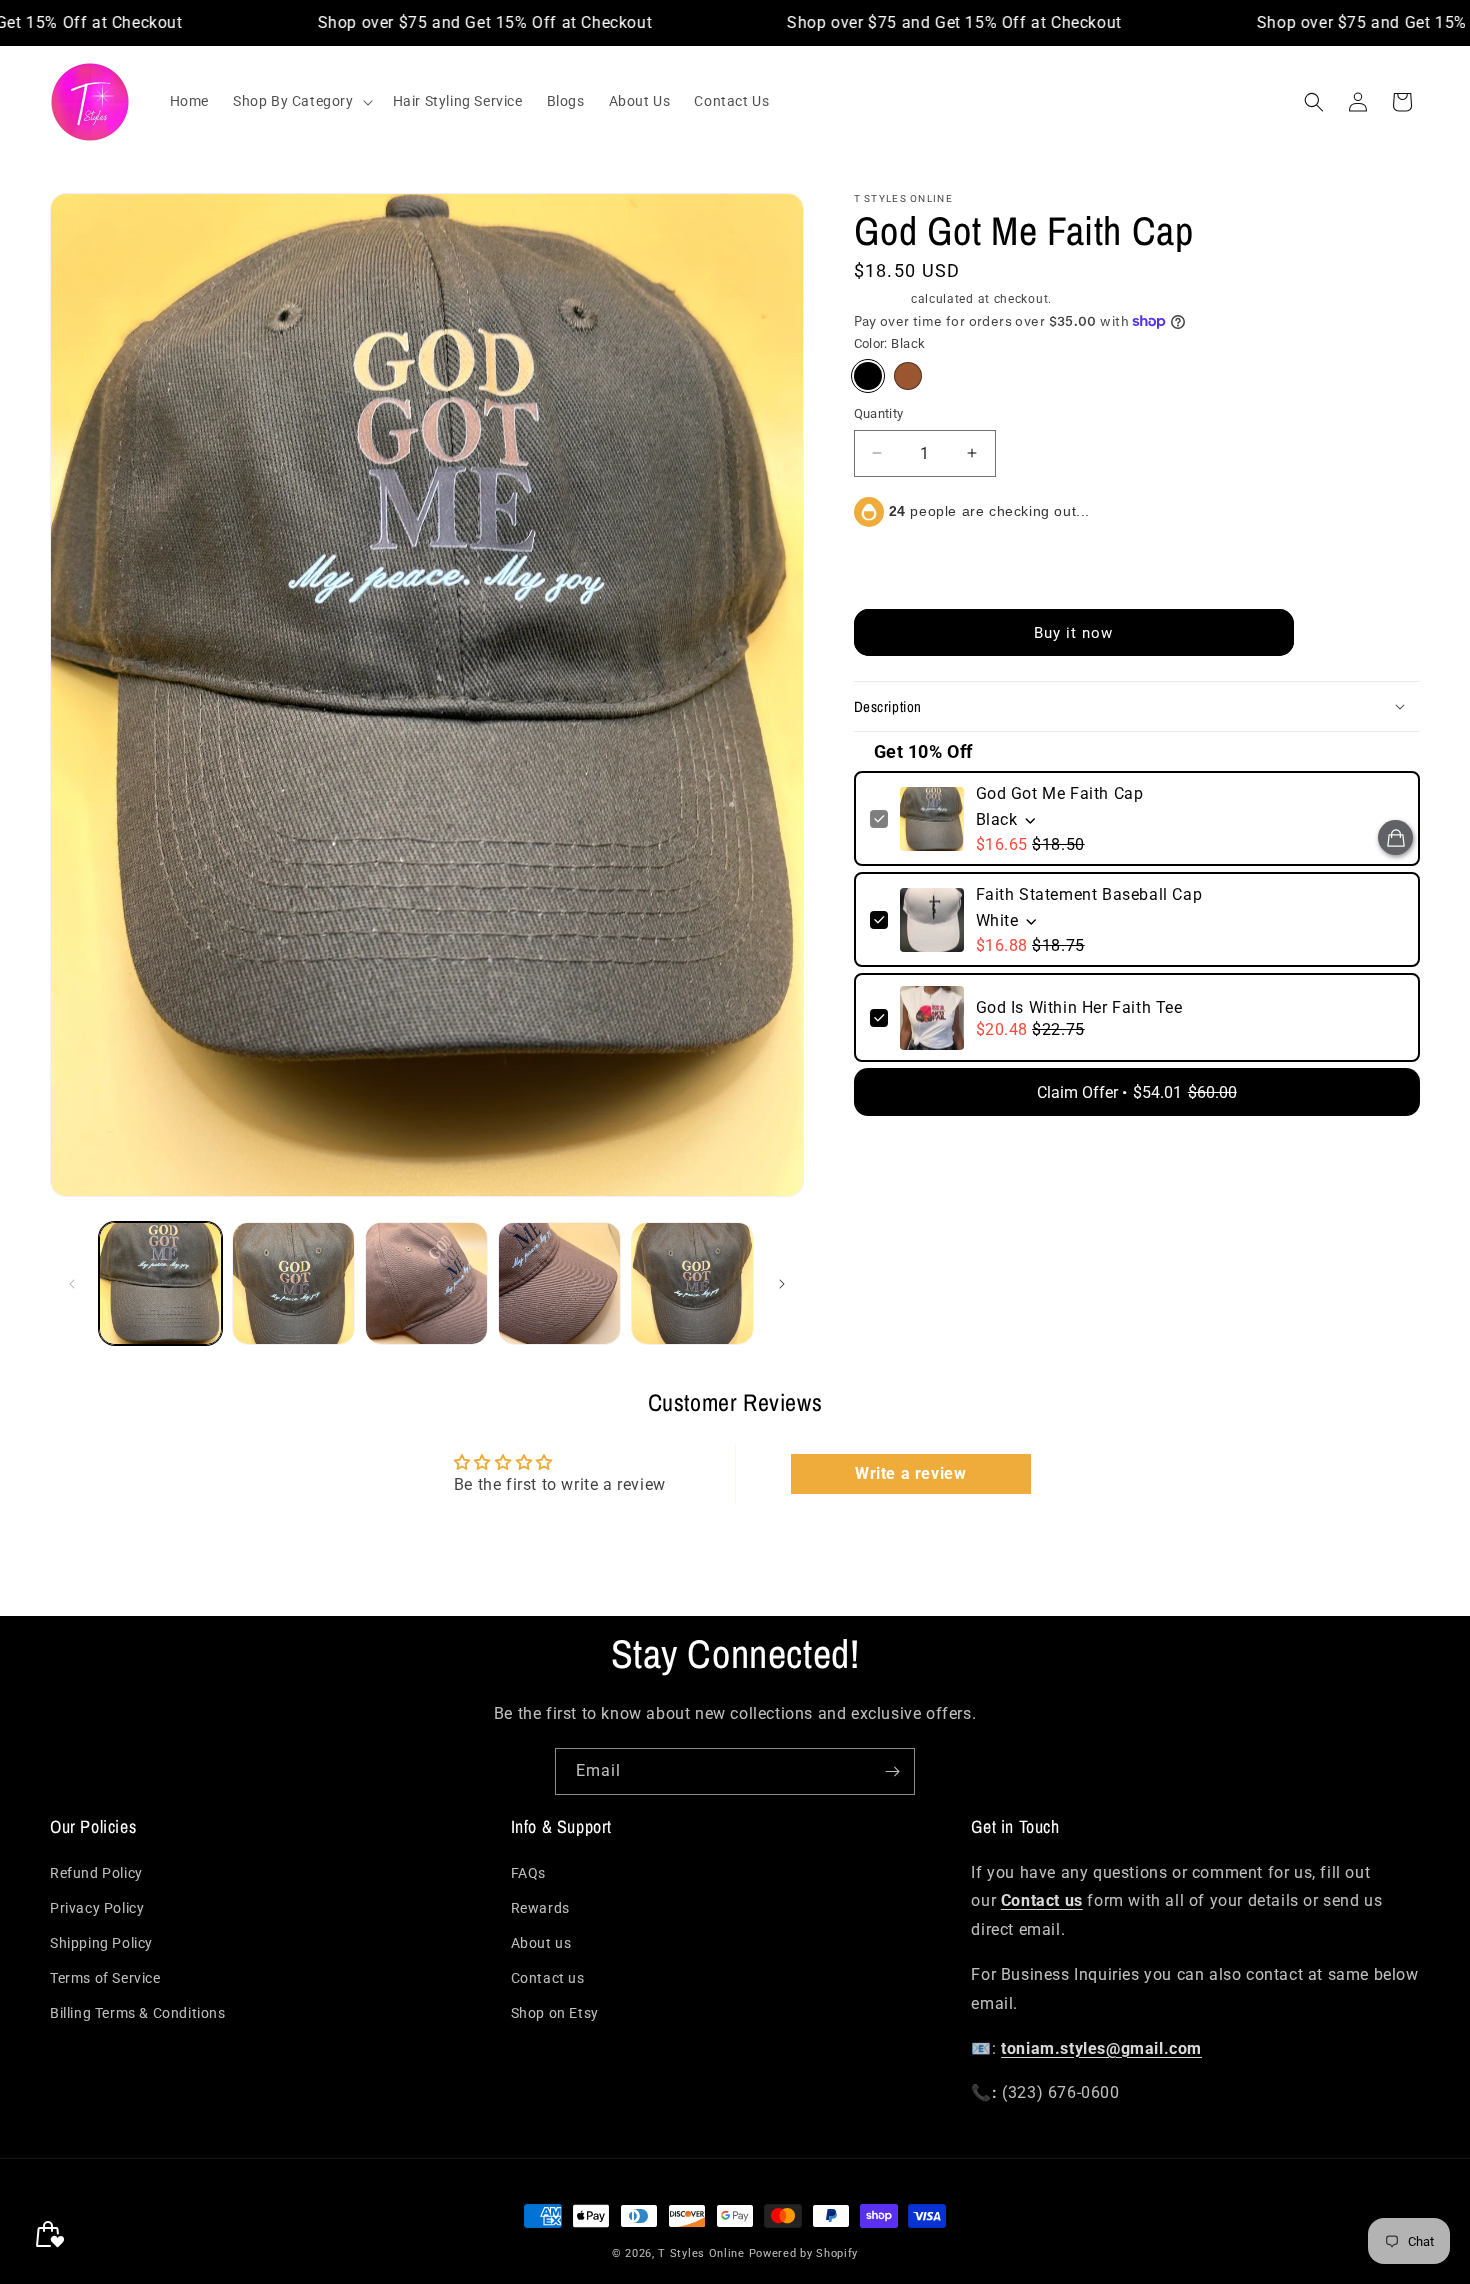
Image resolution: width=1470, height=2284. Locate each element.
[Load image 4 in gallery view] (426, 1283)
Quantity (879, 413)
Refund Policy (96, 1873)
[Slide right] (782, 1284)
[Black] (868, 376)
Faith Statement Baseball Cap (1089, 894)
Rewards (540, 1908)
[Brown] (908, 376)
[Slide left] (72, 1284)
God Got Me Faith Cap (1060, 793)
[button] (301, 101)
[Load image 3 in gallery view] (293, 1283)
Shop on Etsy (555, 2014)
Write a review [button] (910, 1473)
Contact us (548, 1978)
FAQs (528, 1873)
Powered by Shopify (804, 2253)
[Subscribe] (892, 1771)
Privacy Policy (97, 1908)
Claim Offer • (1137, 1092)
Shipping (881, 299)
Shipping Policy (101, 1943)
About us (541, 1943)
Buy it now (1073, 633)
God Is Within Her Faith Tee (1079, 1007)
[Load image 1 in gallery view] (160, 1283)
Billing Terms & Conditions (138, 2014)
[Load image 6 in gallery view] (692, 1283)
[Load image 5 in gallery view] (559, 1283)
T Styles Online (701, 2253)
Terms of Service (105, 1978)
